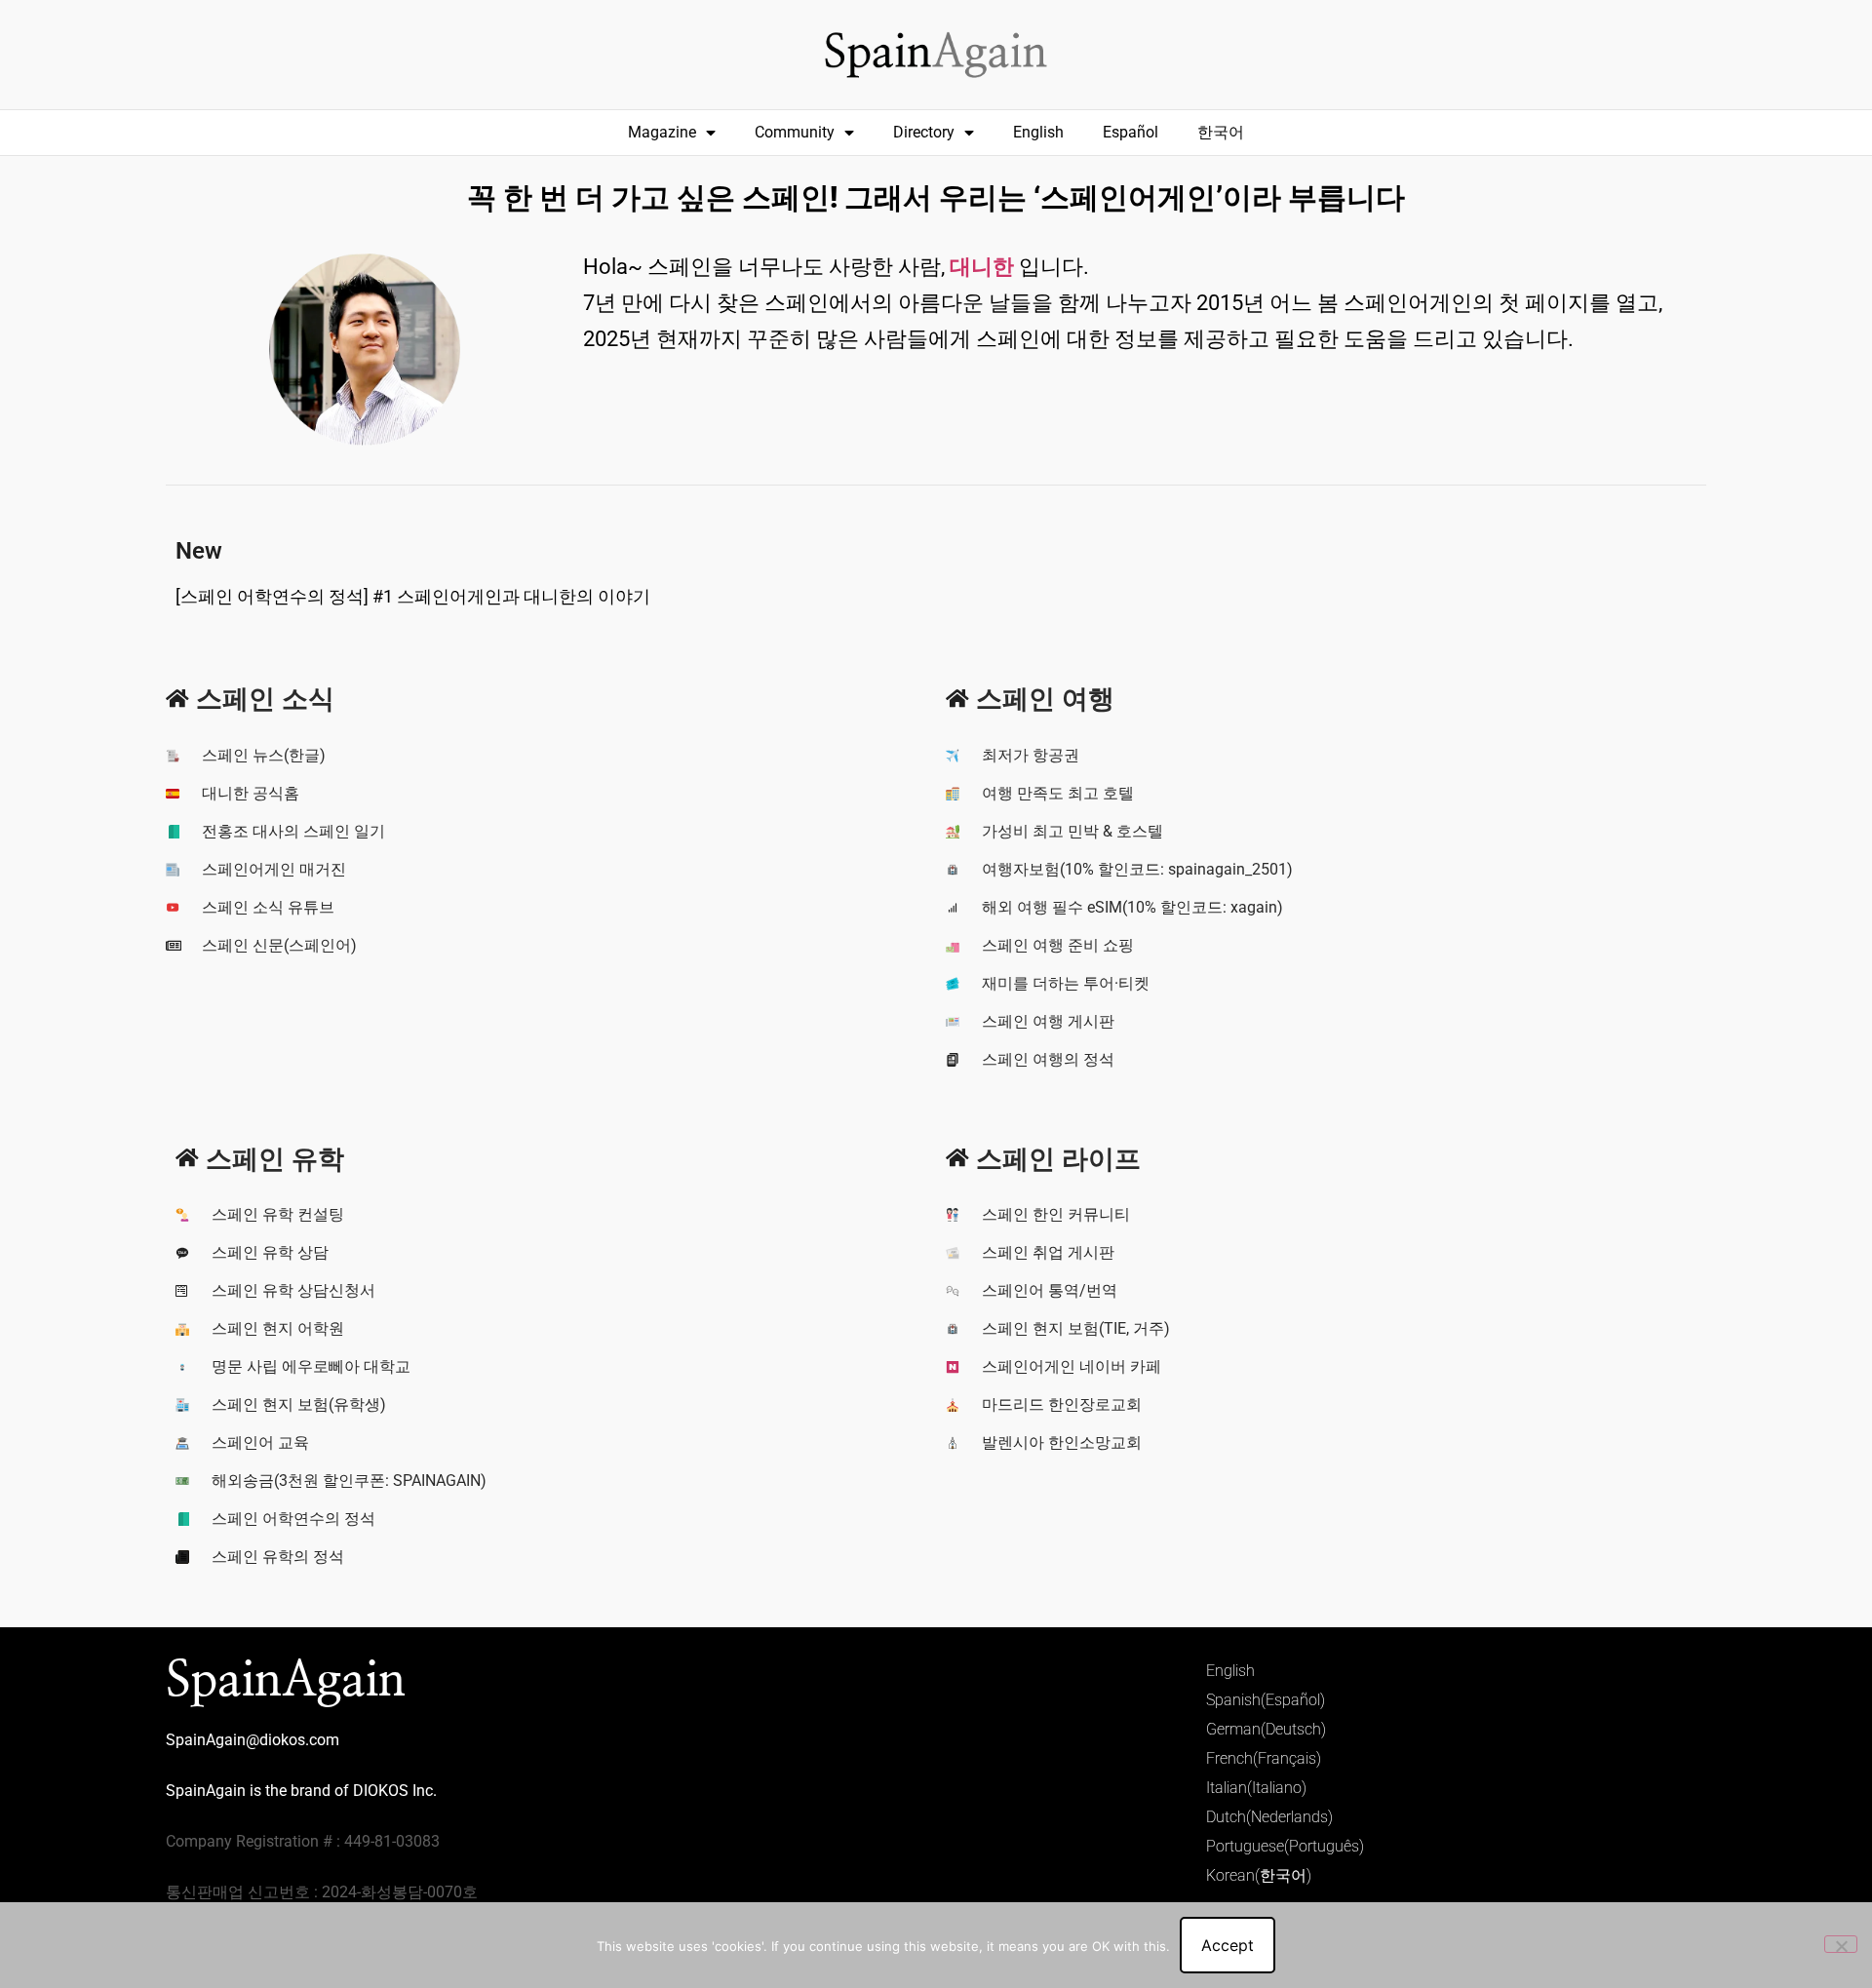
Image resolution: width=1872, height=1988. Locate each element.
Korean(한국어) (1259, 1875)
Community (795, 132)
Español (1131, 132)
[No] (1841, 1944)
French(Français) (1264, 1758)
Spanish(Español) (1266, 1700)
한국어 (1221, 132)
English (1038, 132)
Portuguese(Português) (1285, 1846)
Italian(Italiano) (1256, 1788)
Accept (1228, 1945)
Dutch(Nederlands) (1269, 1817)
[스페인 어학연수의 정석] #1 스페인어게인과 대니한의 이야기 (413, 596)
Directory (924, 132)
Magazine (662, 132)
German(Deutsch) (1266, 1729)
